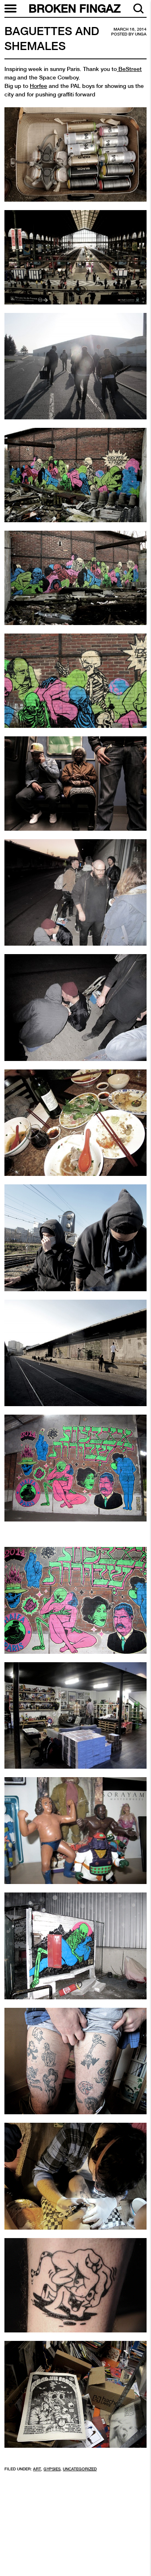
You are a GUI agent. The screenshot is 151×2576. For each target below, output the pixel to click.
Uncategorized (80, 2469)
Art (37, 2469)
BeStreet (129, 69)
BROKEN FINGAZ (75, 8)
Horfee (38, 86)
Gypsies (52, 2469)
